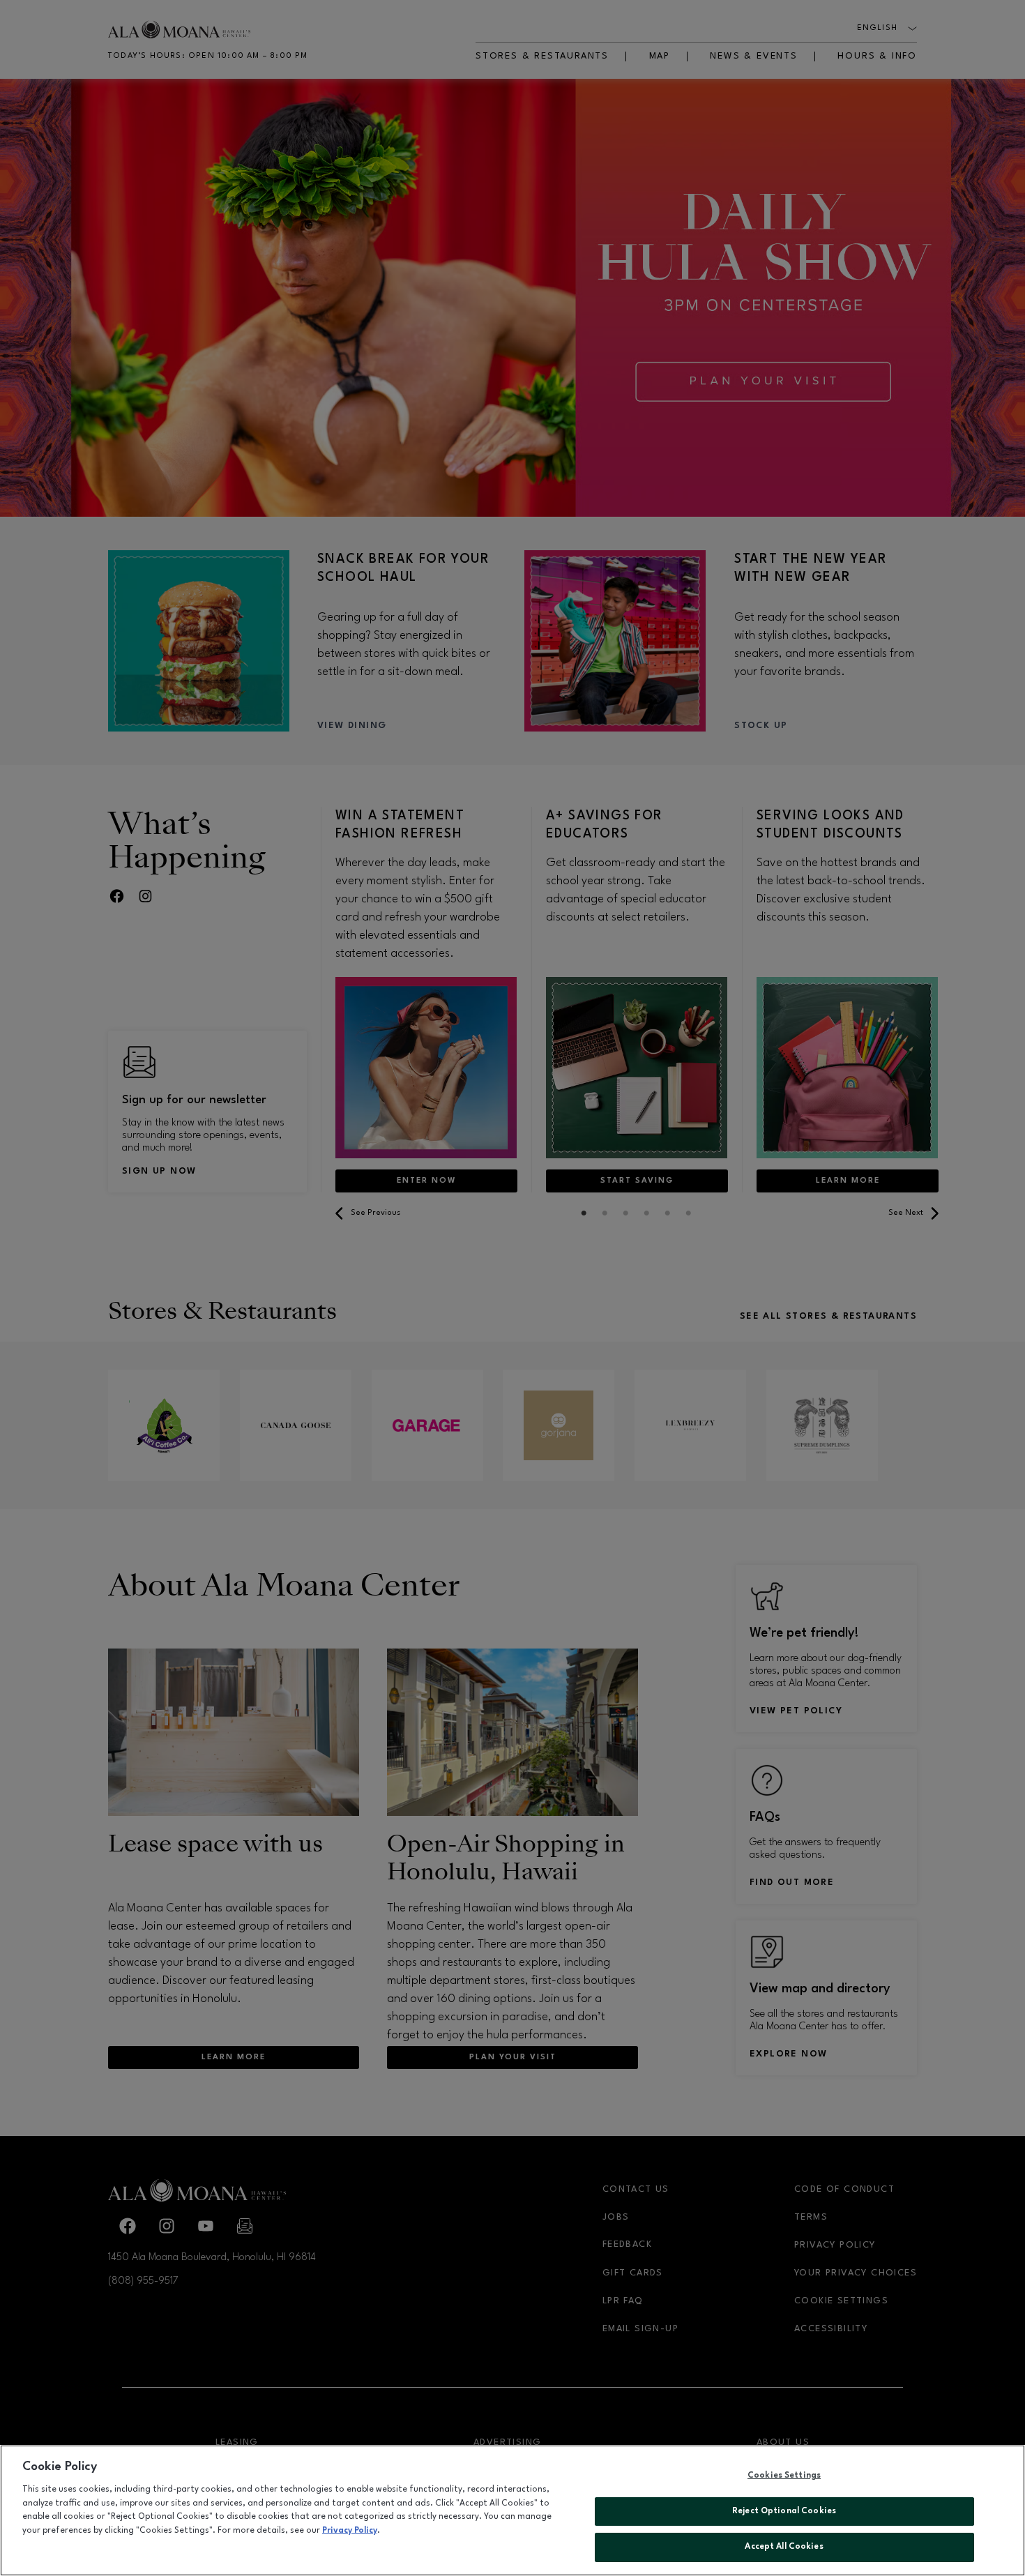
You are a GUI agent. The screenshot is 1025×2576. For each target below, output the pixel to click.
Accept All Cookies (784, 2547)
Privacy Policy (350, 2531)
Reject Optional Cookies (784, 2511)
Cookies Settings (784, 2476)
